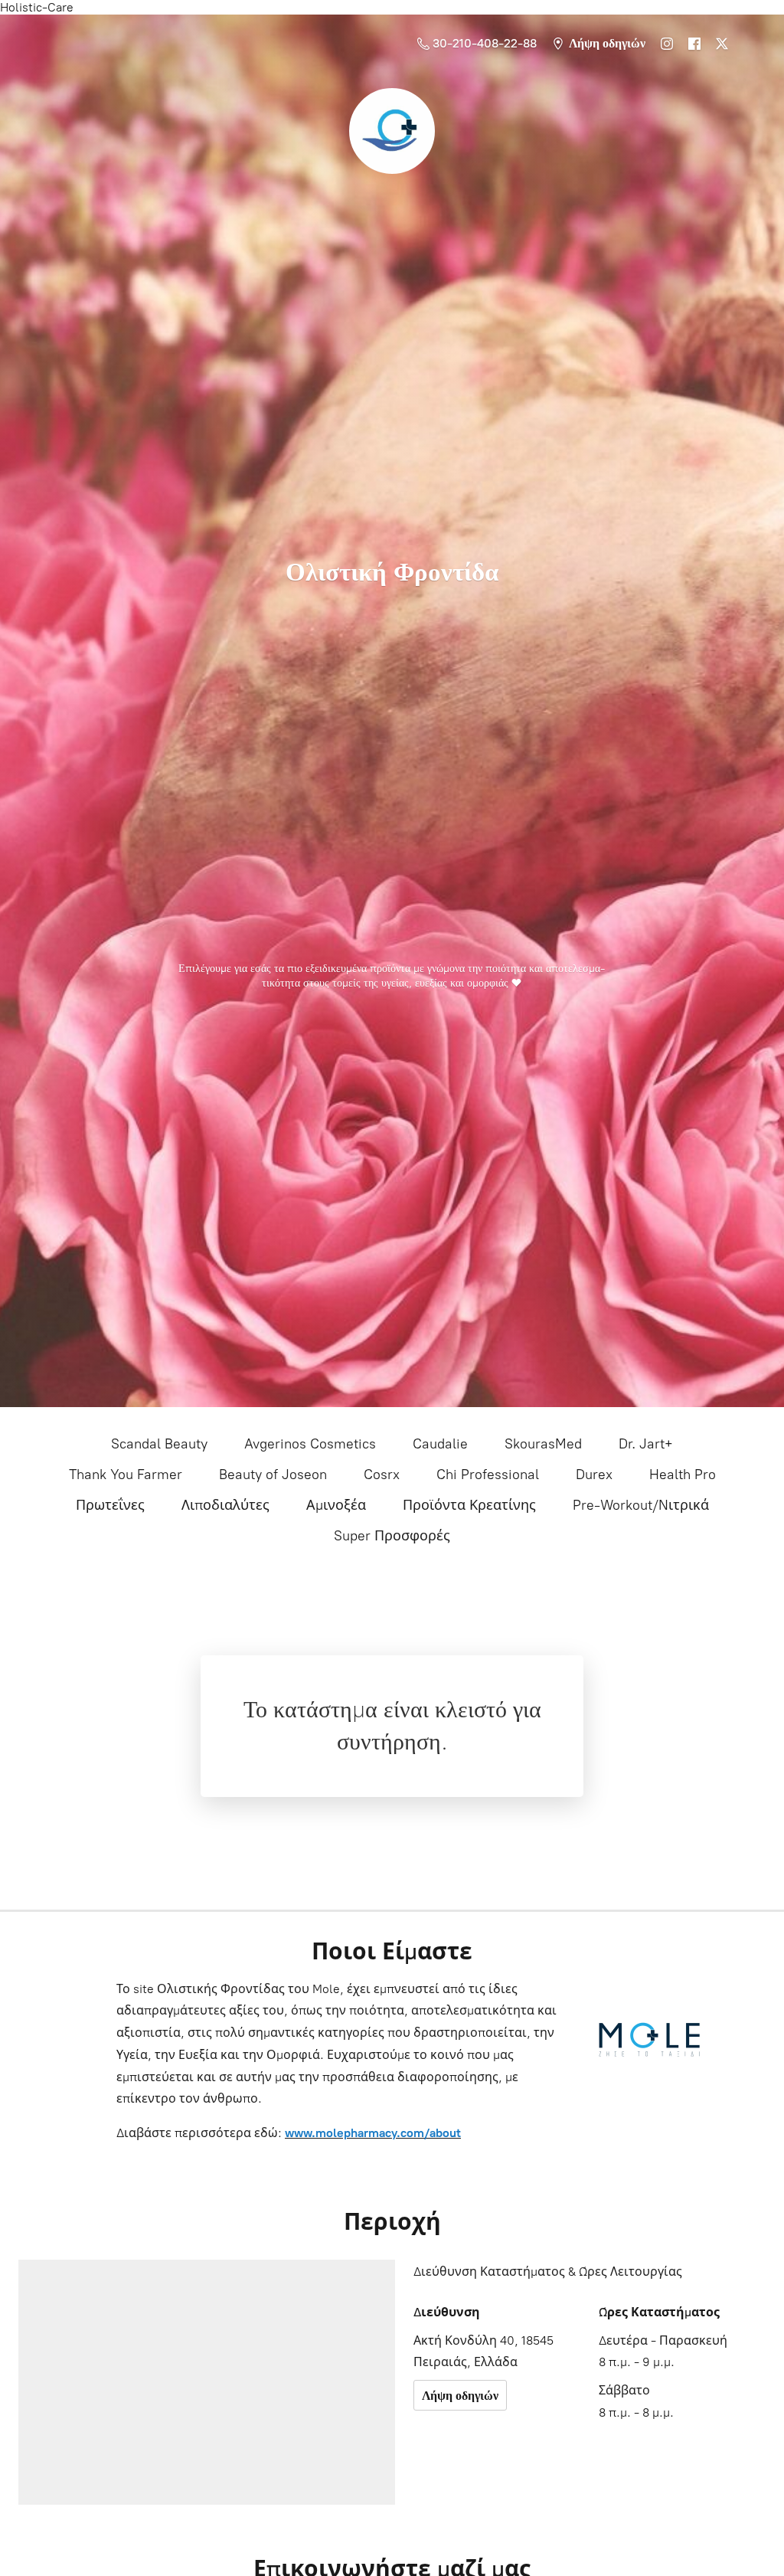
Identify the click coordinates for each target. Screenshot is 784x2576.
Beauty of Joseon (273, 1475)
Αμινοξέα (336, 1505)
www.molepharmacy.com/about (373, 2133)
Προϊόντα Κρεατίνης (469, 1505)
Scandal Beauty (159, 1444)
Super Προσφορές (392, 1536)
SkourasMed (543, 1444)
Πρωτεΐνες (110, 1505)
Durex (594, 1475)
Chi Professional (488, 1475)
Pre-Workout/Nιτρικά (641, 1505)
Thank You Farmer (126, 1475)
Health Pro (683, 1475)
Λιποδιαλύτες (225, 1505)
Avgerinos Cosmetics (310, 1444)
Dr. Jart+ (646, 1444)
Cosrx (382, 1475)
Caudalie (440, 1444)
